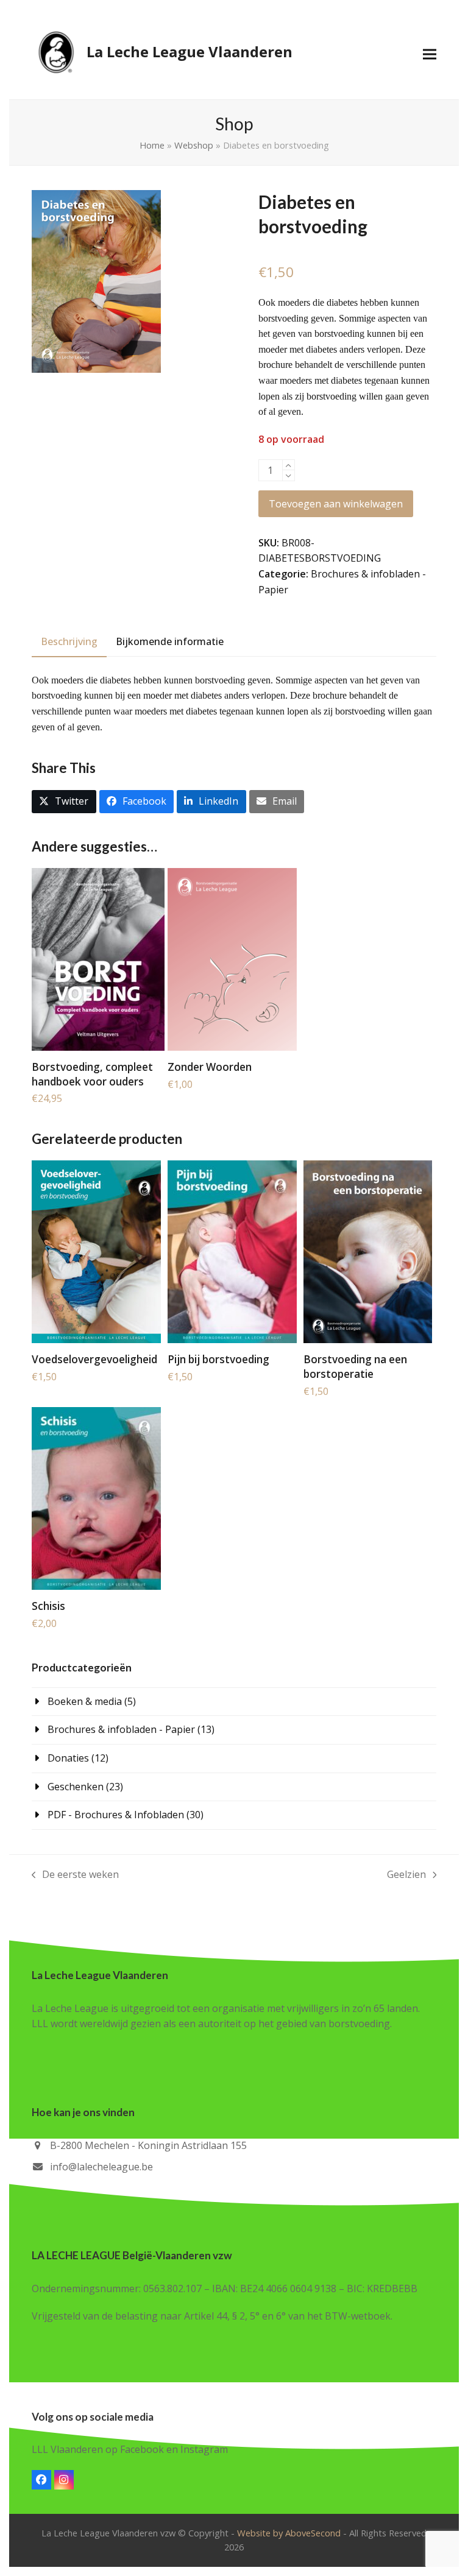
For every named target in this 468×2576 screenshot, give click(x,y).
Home (152, 145)
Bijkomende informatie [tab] (170, 641)
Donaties (68, 1758)
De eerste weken (76, 1875)
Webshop (194, 145)
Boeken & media (85, 1701)
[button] (430, 54)
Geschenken (76, 1787)
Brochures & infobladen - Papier (121, 1729)
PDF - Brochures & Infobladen (116, 1815)
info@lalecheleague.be (101, 2167)
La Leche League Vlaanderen (190, 51)
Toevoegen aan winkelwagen (336, 504)
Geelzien (406, 1875)
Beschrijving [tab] (69, 641)
